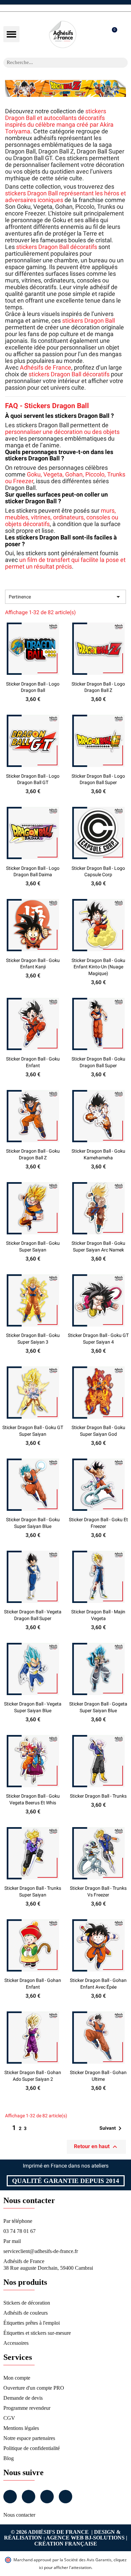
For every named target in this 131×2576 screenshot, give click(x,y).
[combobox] (57, 63)
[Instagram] (29, 2497)
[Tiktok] (65, 2497)
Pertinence (65, 597)
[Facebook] (10, 2497)
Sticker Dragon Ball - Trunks (98, 1796)
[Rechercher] (123, 63)
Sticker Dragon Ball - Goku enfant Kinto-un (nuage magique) (98, 967)
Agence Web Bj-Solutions (85, 2538)
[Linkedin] (47, 2497)
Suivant (112, 2128)
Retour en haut (96, 2147)
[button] (11, 34)
